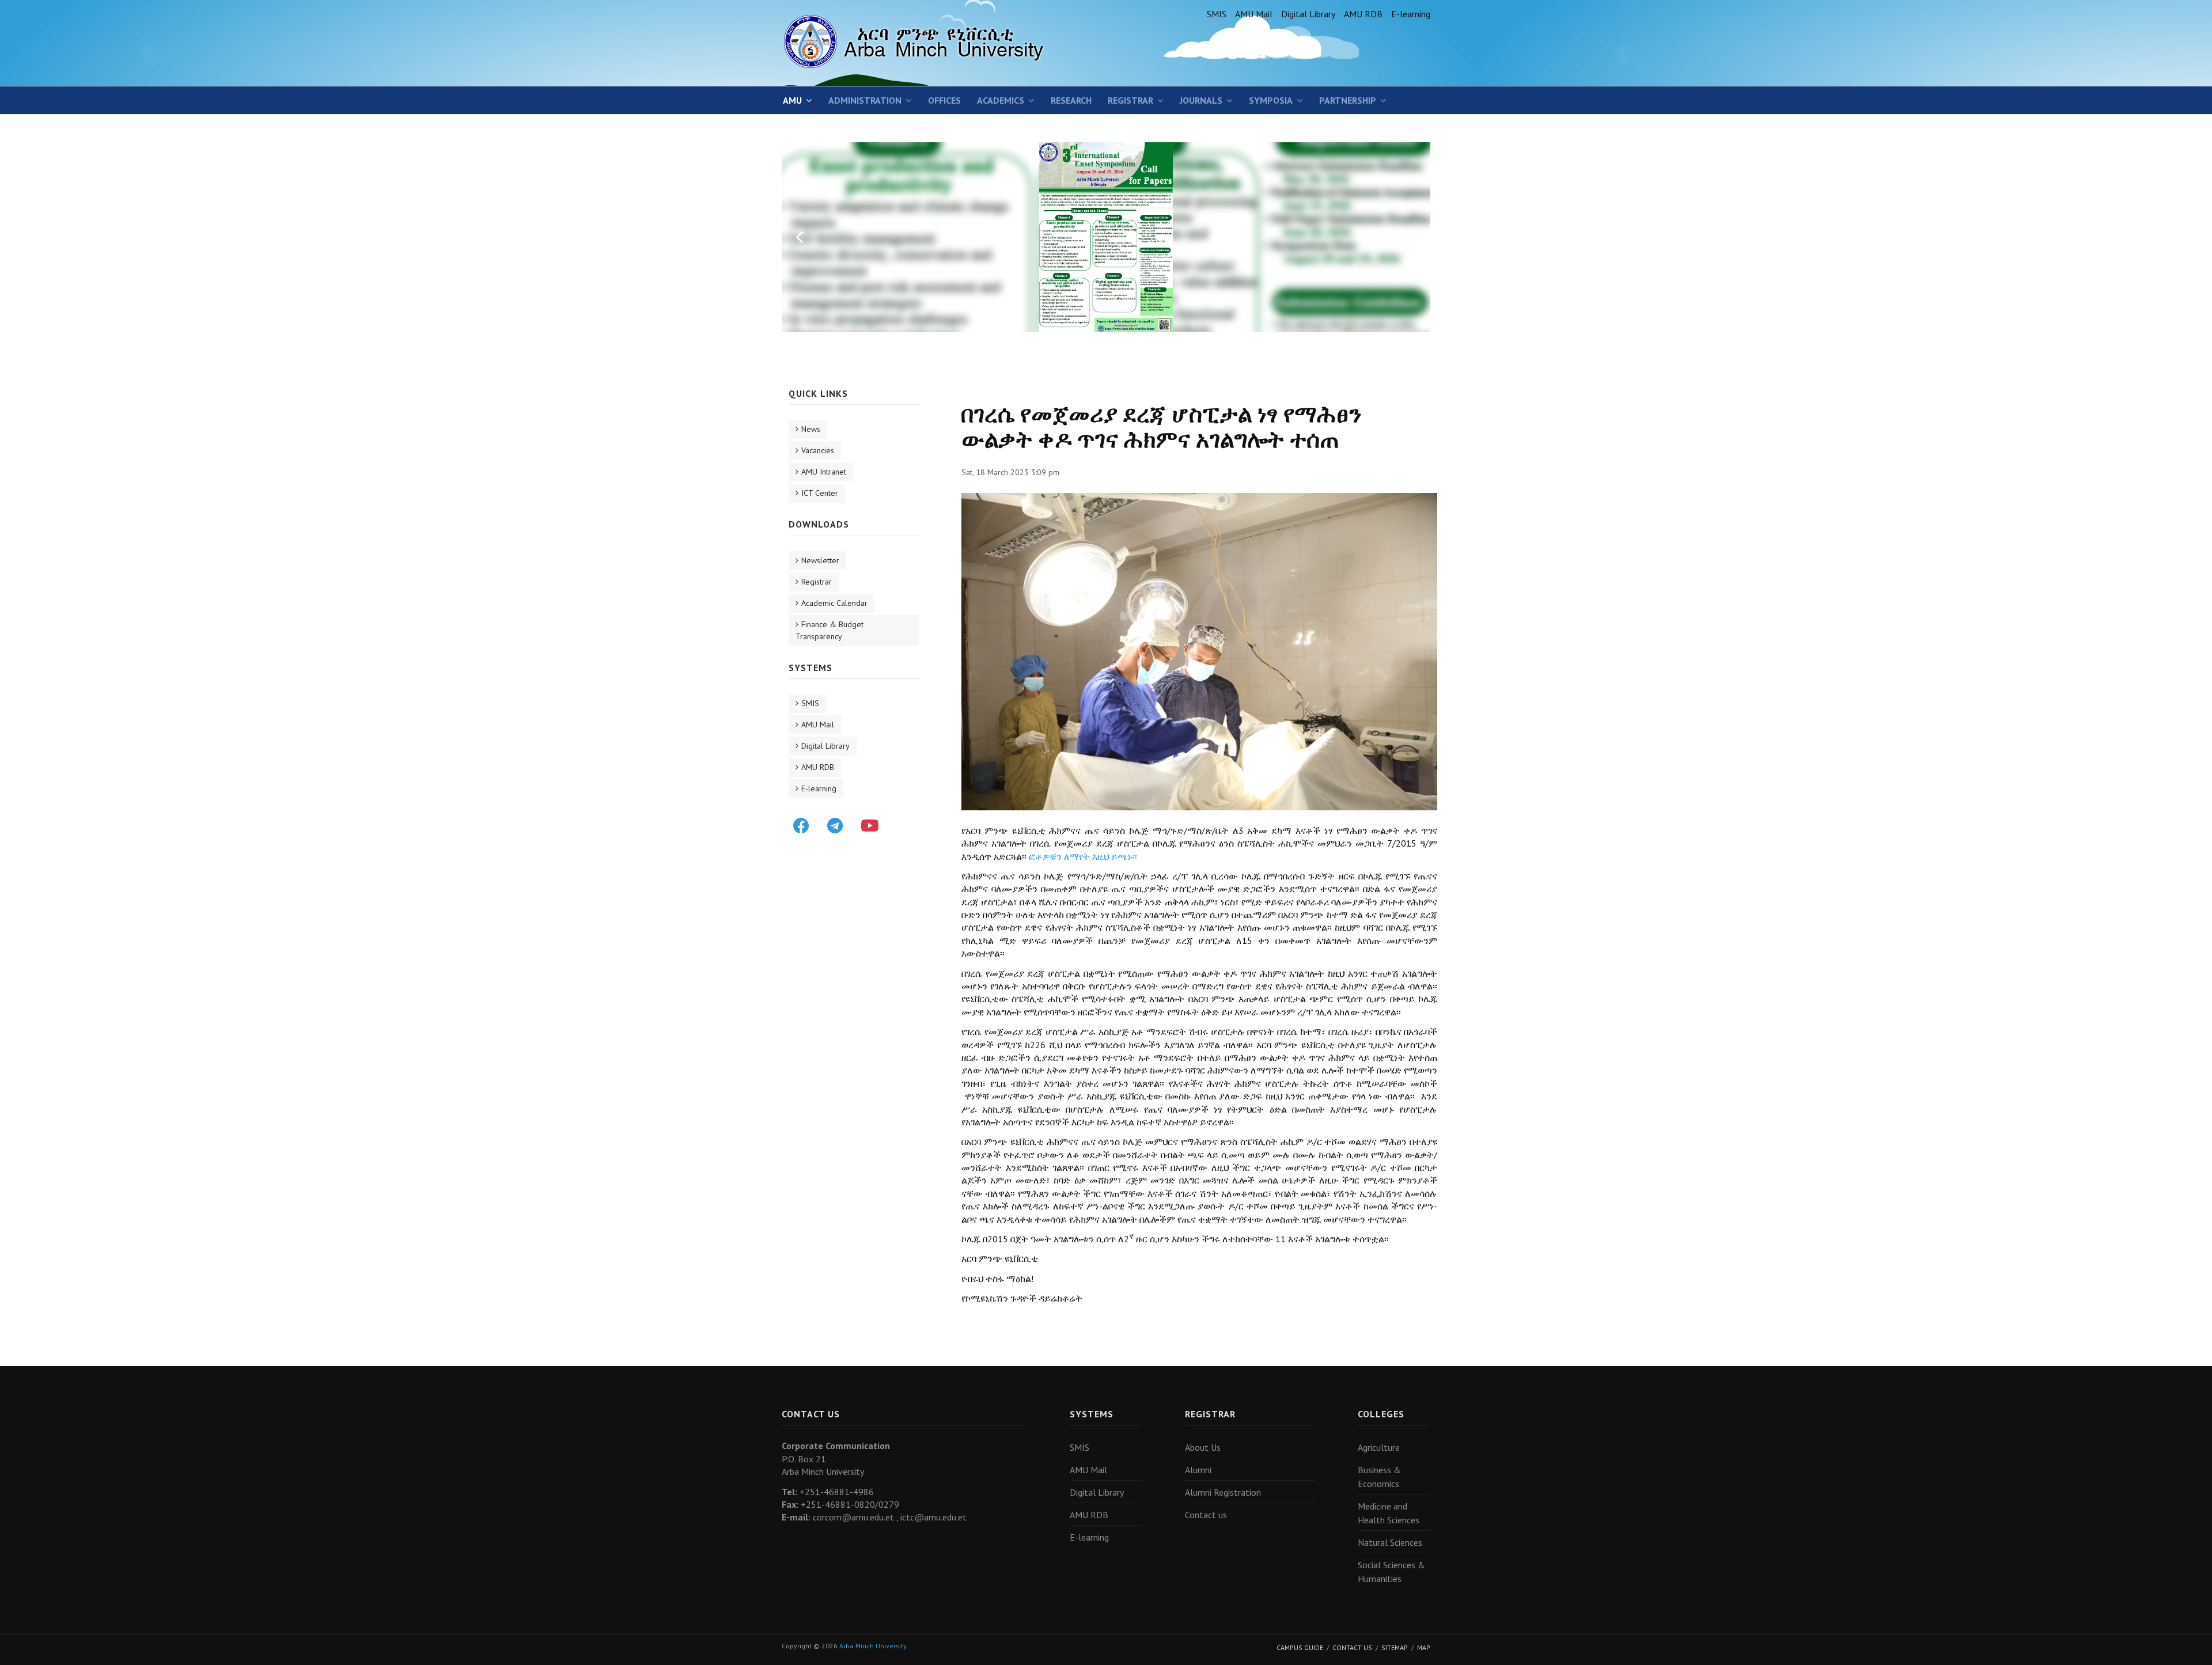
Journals (1201, 100)
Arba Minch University (873, 1646)
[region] (1106, 237)
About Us (1203, 1447)
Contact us (1206, 1515)
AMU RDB (1363, 14)
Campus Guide (1300, 1647)
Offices (944, 100)
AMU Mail (1254, 14)
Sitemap (1395, 1647)
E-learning (1411, 14)
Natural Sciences (1390, 1542)
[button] (800, 237)
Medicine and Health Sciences (1389, 1513)
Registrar (1130, 100)
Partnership (1348, 100)
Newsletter (820, 560)
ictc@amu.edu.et (933, 1517)
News (811, 429)
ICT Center (820, 493)
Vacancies (818, 450)
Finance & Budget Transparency (829, 630)
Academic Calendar (834, 603)
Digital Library (1308, 14)
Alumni (1198, 1470)
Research (1071, 100)
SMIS (1217, 14)
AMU (792, 100)
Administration (865, 100)
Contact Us (1352, 1647)
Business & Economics (1379, 1477)
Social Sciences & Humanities (1391, 1572)
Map (1424, 1647)
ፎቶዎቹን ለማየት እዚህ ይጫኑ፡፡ (1083, 856)
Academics (1001, 100)
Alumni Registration (1223, 1492)
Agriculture (1379, 1447)
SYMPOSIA (1271, 100)
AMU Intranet (824, 472)
